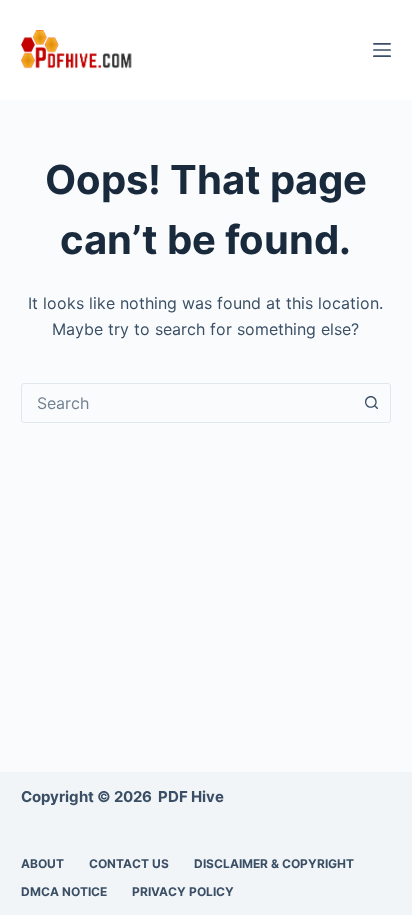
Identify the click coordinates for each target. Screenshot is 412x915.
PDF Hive (191, 796)
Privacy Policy (183, 891)
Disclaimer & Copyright (274, 863)
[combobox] (187, 403)
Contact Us (129, 863)
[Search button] (371, 403)
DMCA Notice (64, 891)
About (42, 863)
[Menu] (382, 50)
